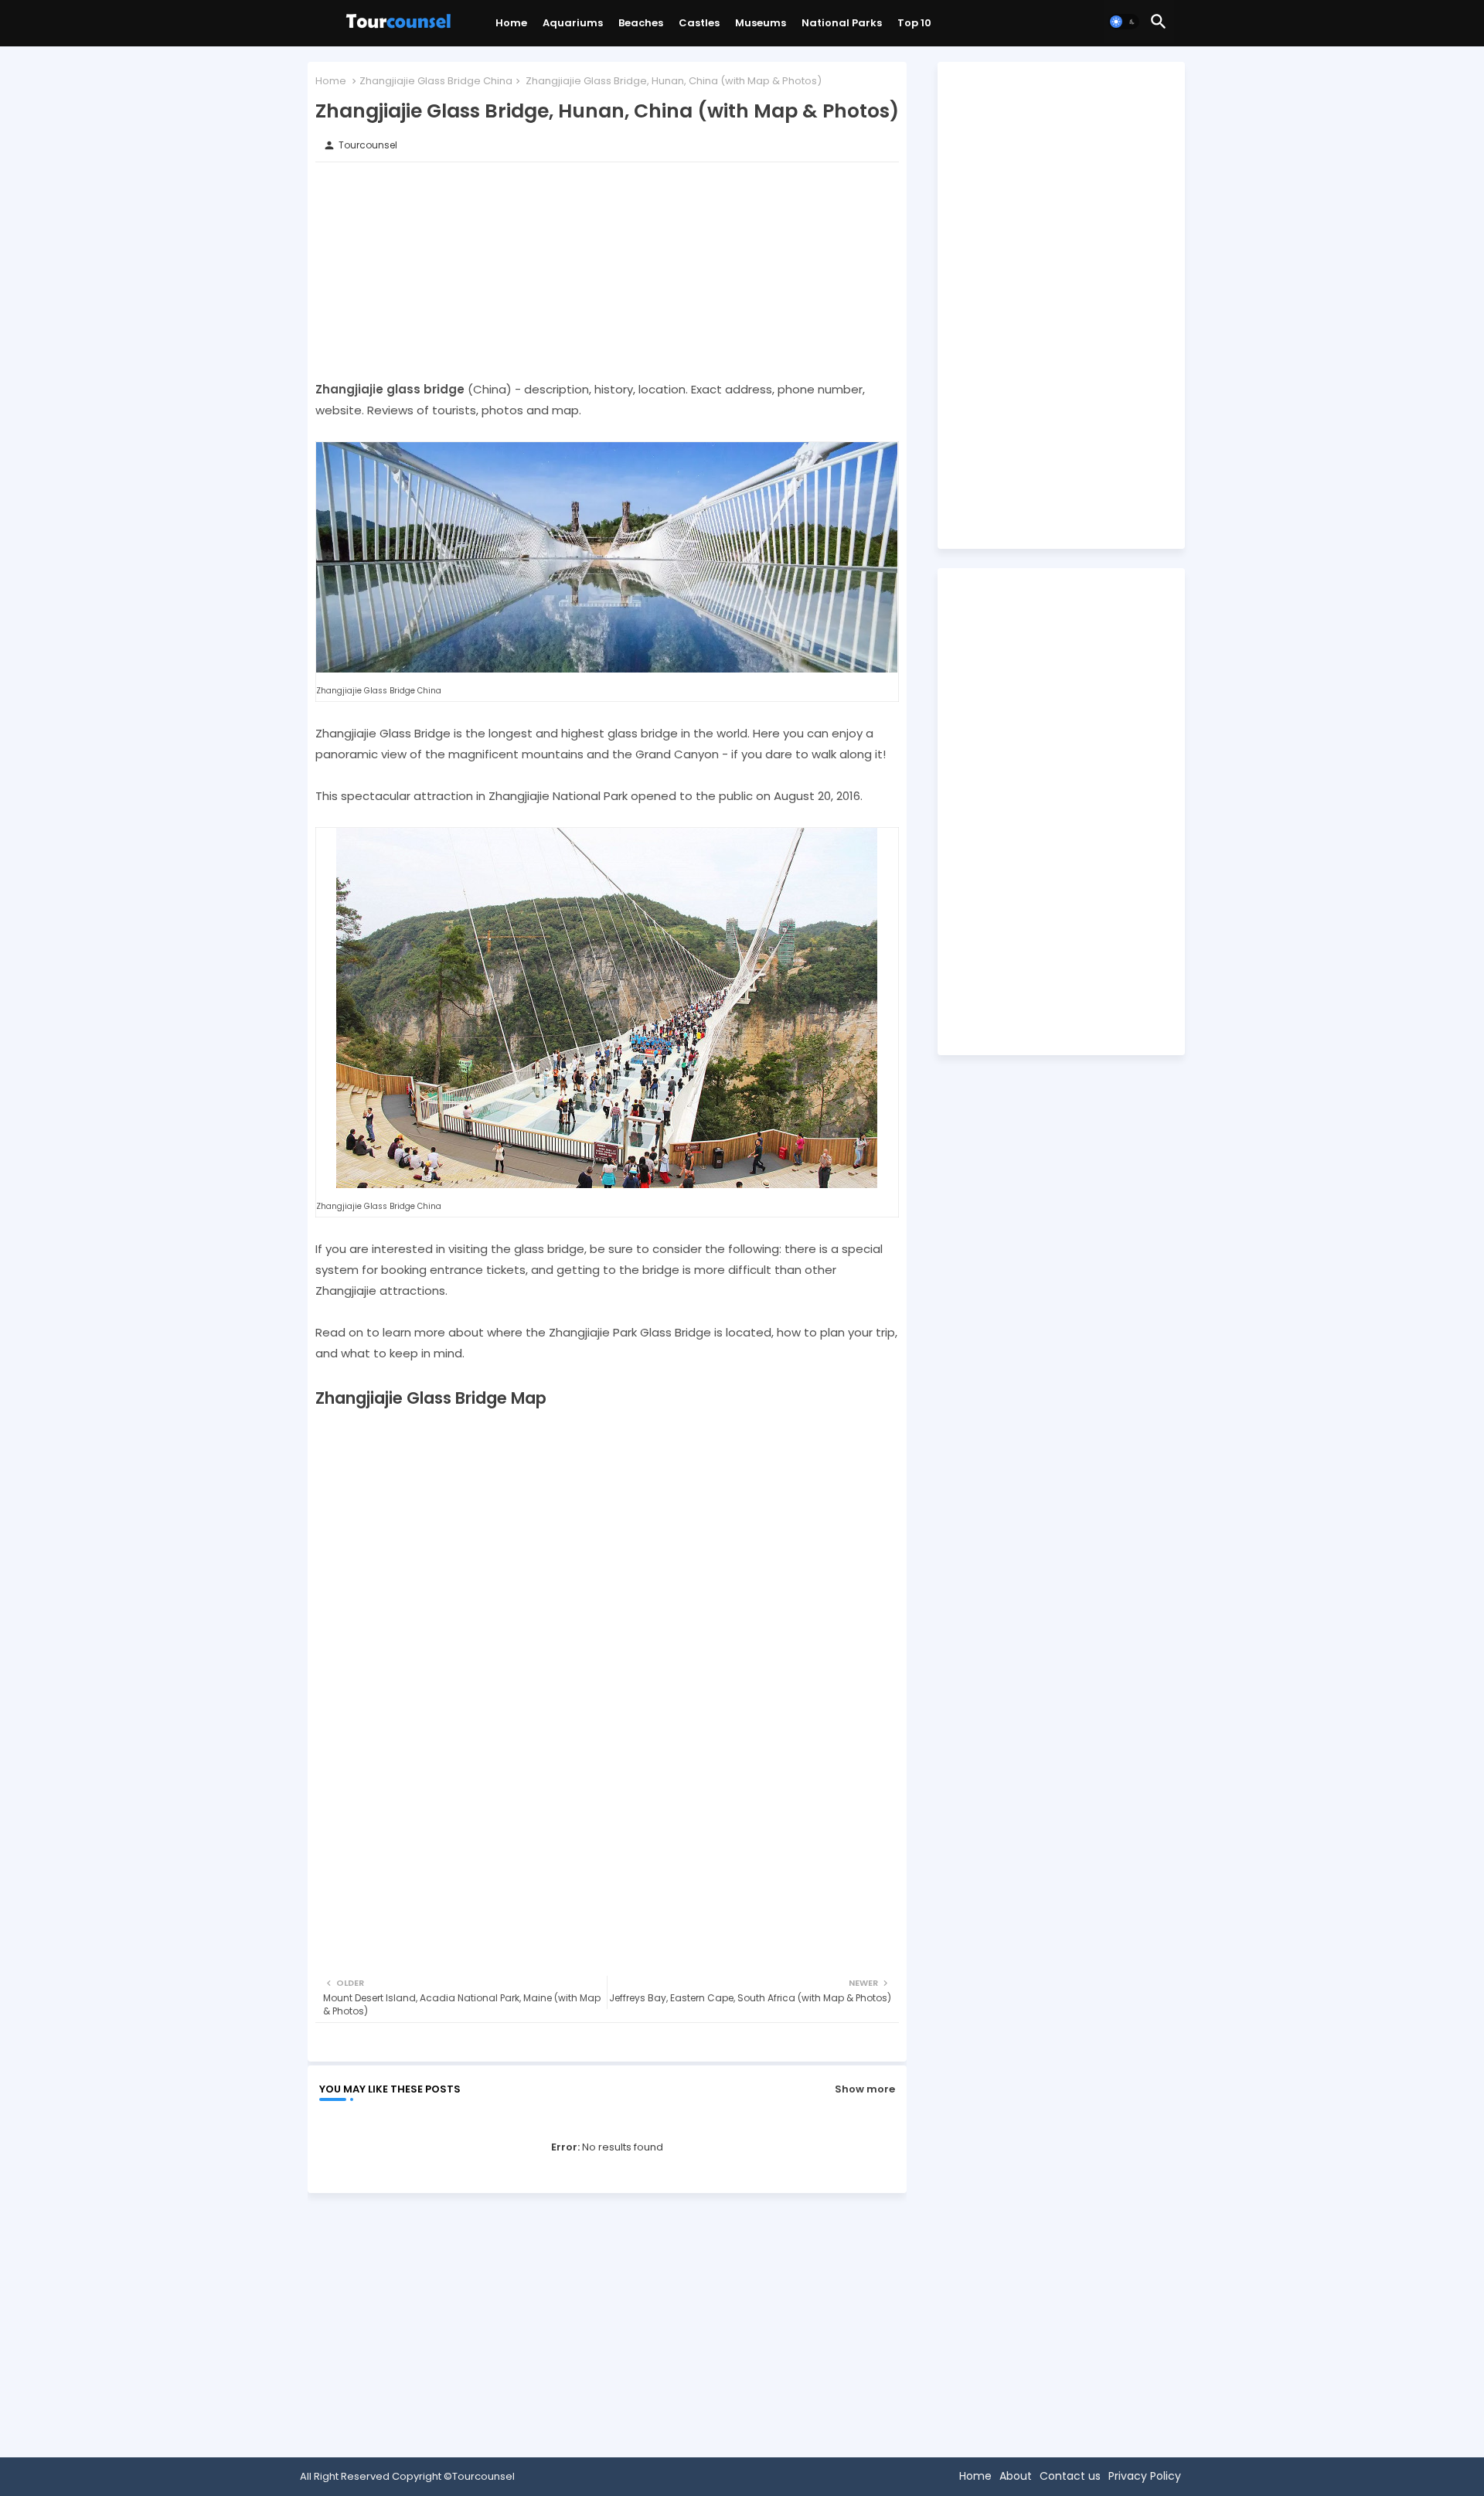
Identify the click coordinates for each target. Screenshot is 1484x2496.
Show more (865, 2089)
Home (511, 23)
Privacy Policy (1145, 2476)
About (1016, 2476)
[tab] (511, 27)
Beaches (641, 23)
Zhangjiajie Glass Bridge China (436, 81)
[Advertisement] (607, 271)
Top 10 (914, 23)
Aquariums (573, 23)
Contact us (1070, 2476)
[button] (1124, 22)
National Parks (842, 23)
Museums (761, 23)
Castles (699, 23)
